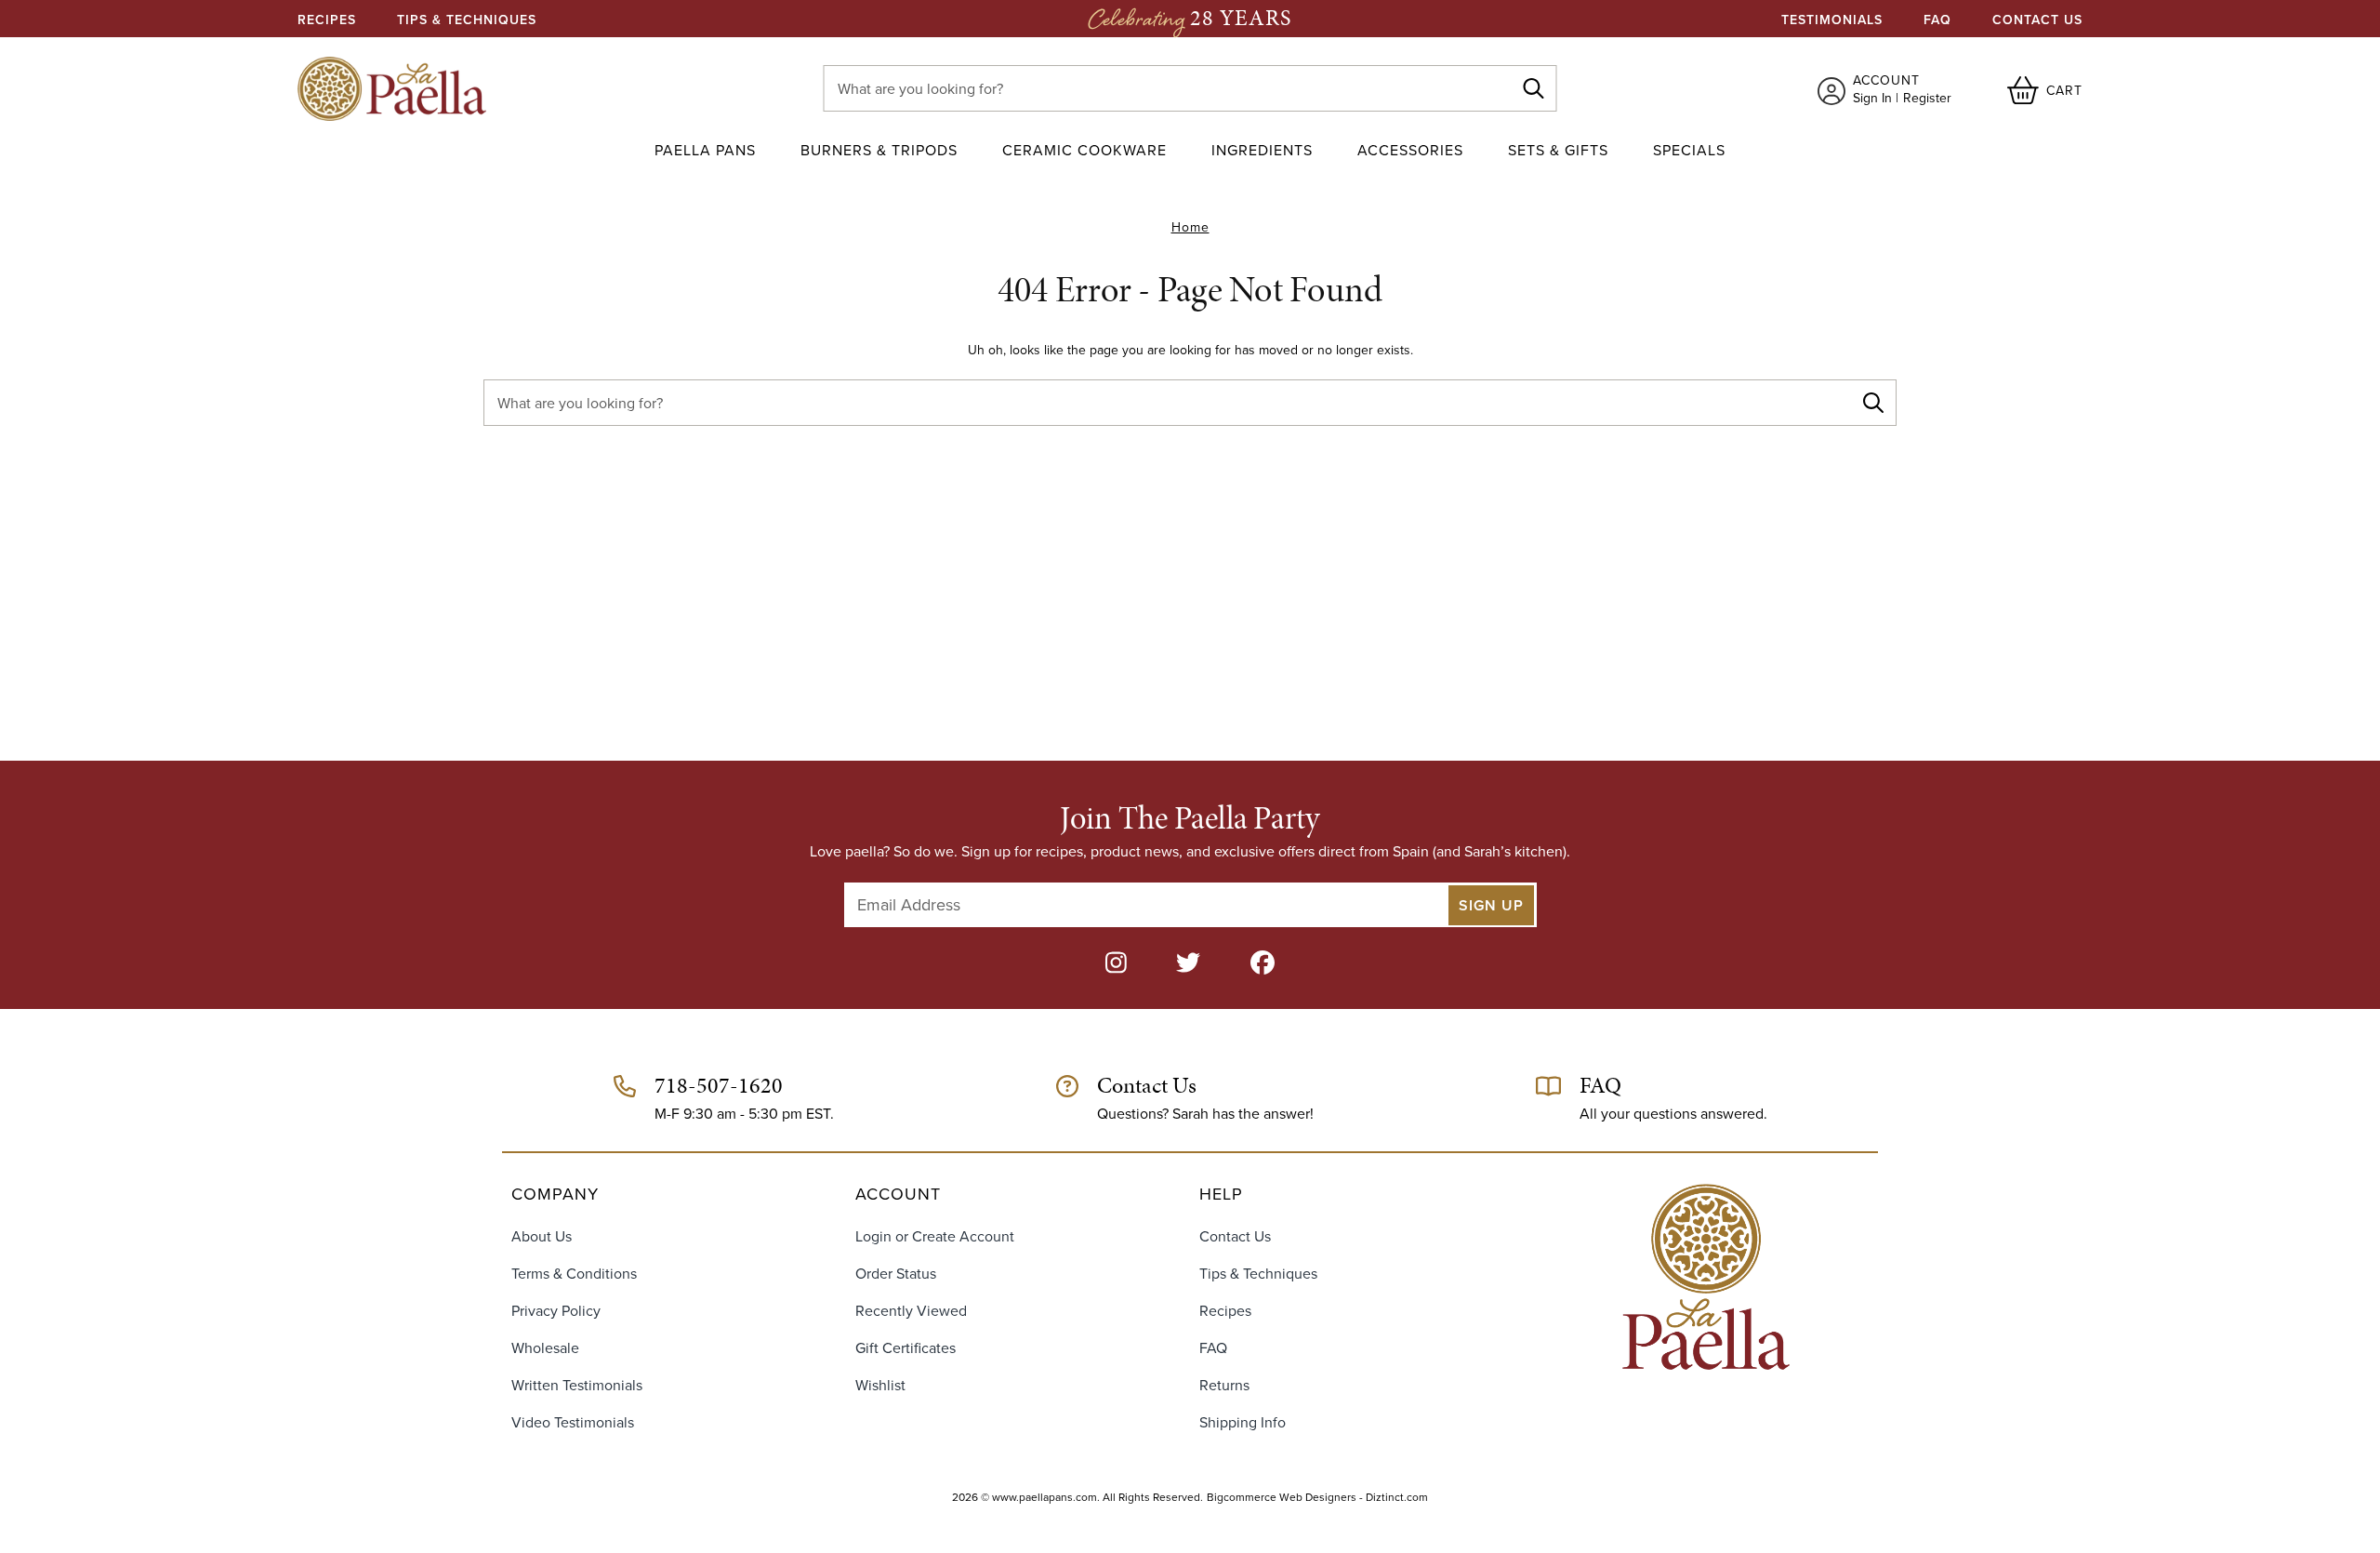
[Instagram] (1116, 963)
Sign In (1872, 98)
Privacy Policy (556, 1311)
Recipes (327, 20)
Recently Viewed (911, 1311)
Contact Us (2037, 20)
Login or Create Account (935, 1236)
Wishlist (880, 1385)
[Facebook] (1263, 963)
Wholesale (545, 1348)
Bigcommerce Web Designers (1282, 1497)
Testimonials (1832, 20)
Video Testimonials (573, 1422)
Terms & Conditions (574, 1274)
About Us (542, 1236)
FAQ (1937, 20)
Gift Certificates (906, 1348)
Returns (1224, 1385)
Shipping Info (1243, 1422)
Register (1927, 98)
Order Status (896, 1274)
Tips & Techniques (467, 20)
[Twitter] (1188, 963)
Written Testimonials (577, 1385)
